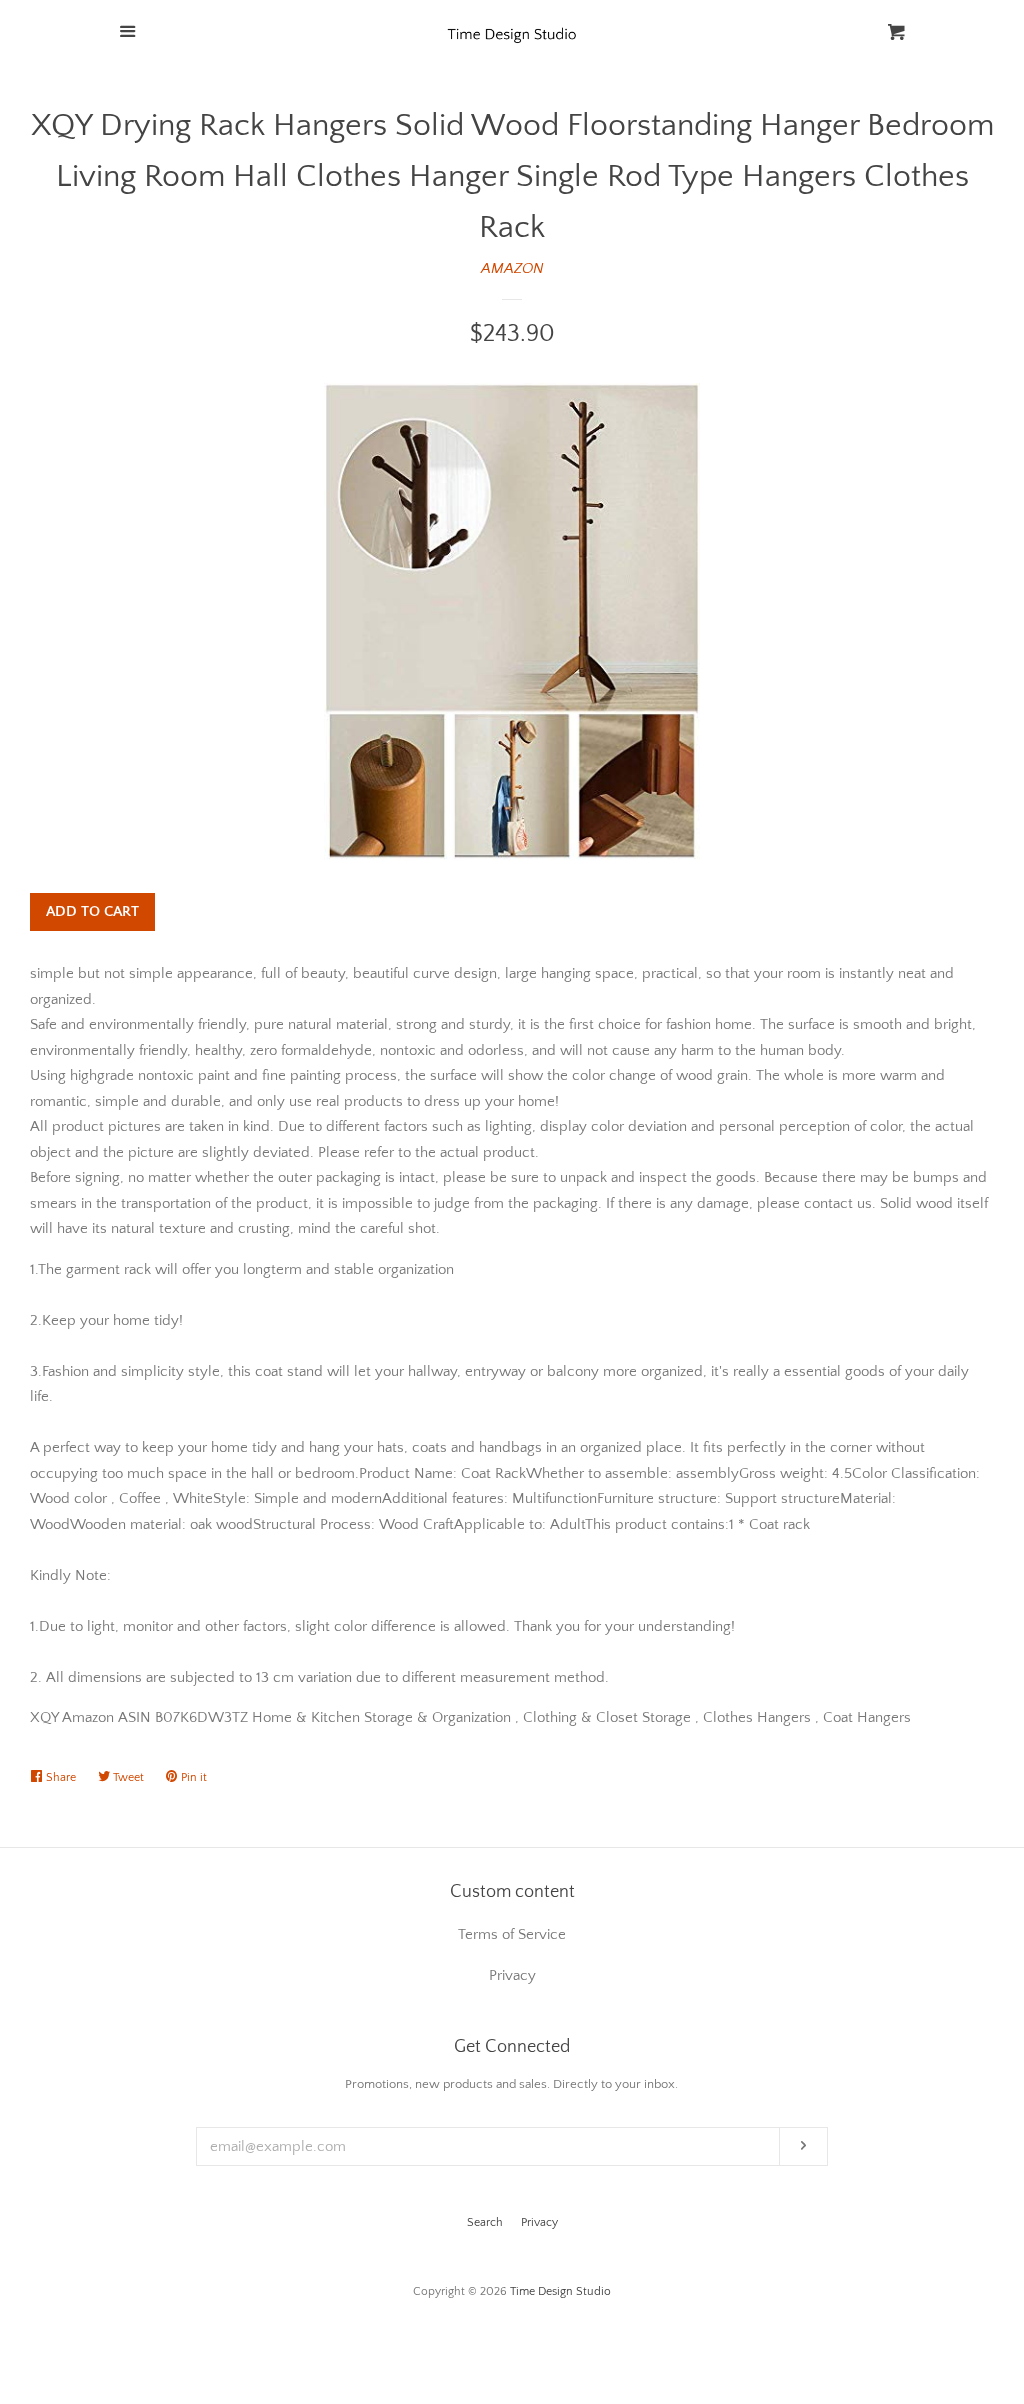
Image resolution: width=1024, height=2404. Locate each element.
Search (485, 2222)
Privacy (539, 2222)
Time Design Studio (560, 2291)
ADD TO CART (92, 911)
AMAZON (512, 268)
